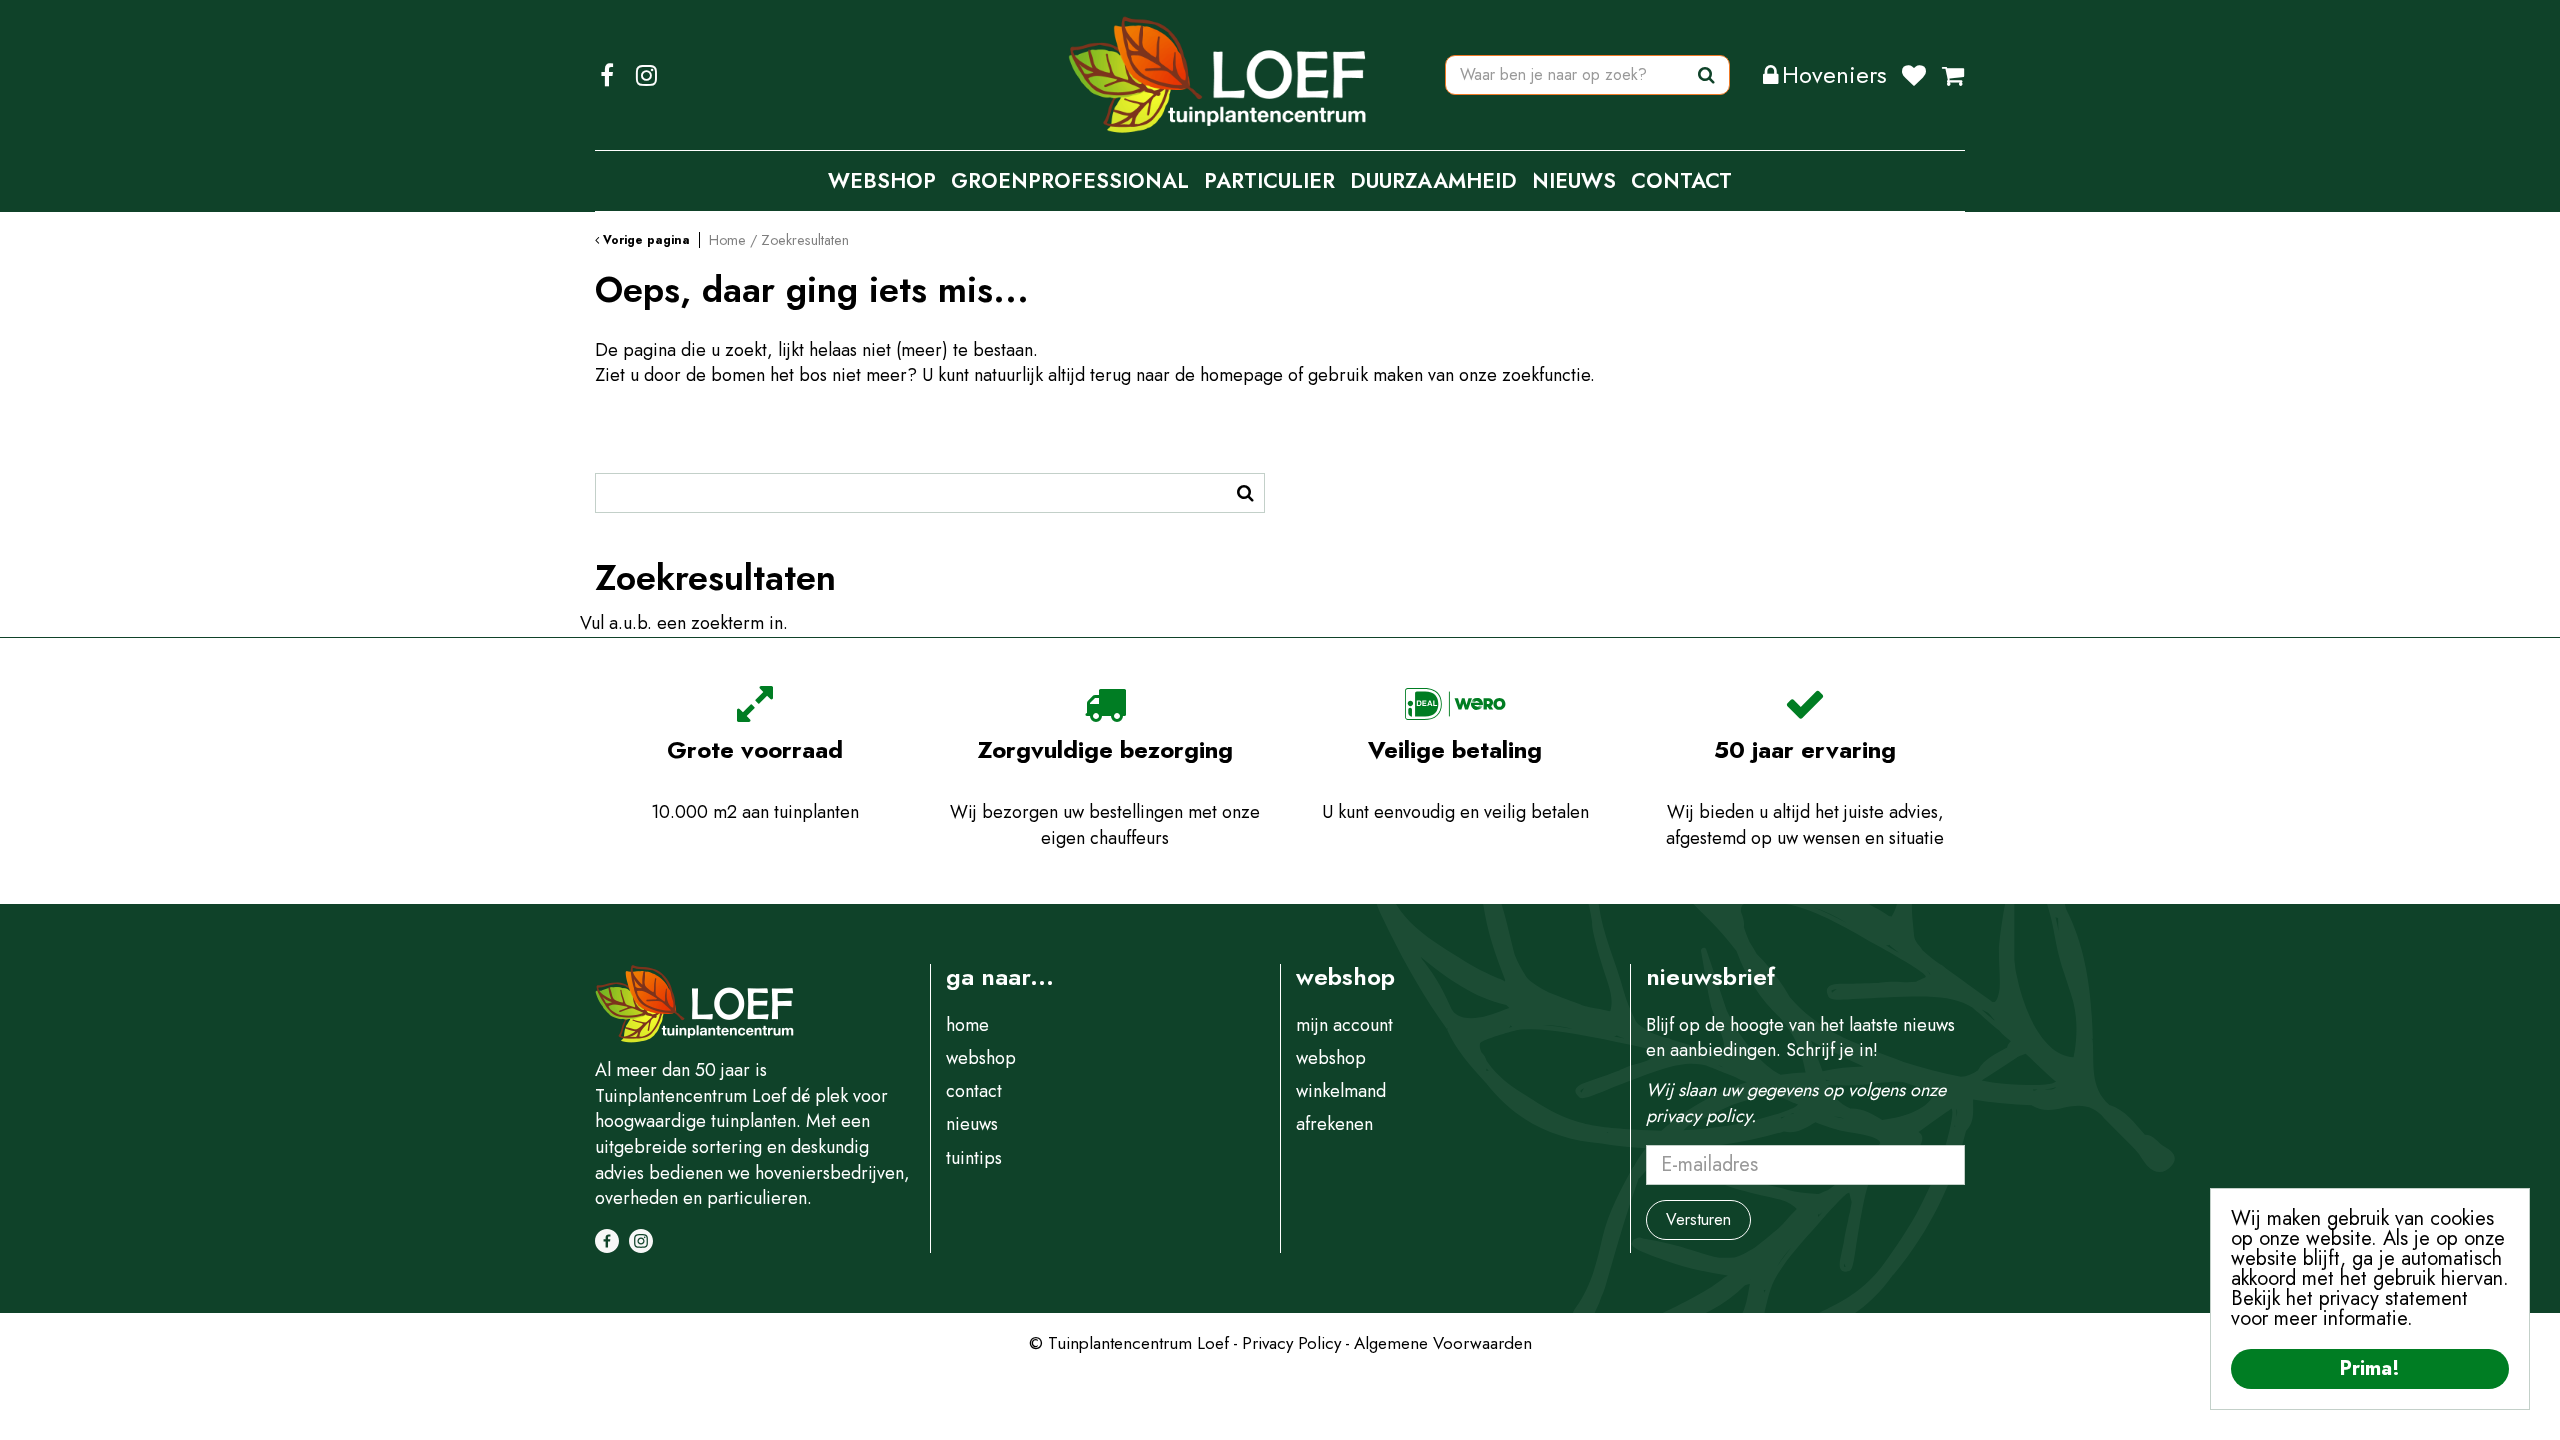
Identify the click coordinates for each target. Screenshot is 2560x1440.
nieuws (972, 1124)
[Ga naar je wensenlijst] (1921, 75)
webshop (981, 1058)
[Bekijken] (1953, 75)
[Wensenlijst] (1914, 75)
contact (974, 1091)
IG (646, 75)
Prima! (2370, 1368)
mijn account (1344, 1025)
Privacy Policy (1291, 1343)
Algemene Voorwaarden (1443, 1343)
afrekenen (1334, 1124)
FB (607, 75)
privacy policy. (1701, 1116)
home (967, 1025)
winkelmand (1341, 1091)
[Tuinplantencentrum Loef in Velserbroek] (1218, 75)
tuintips (974, 1158)
